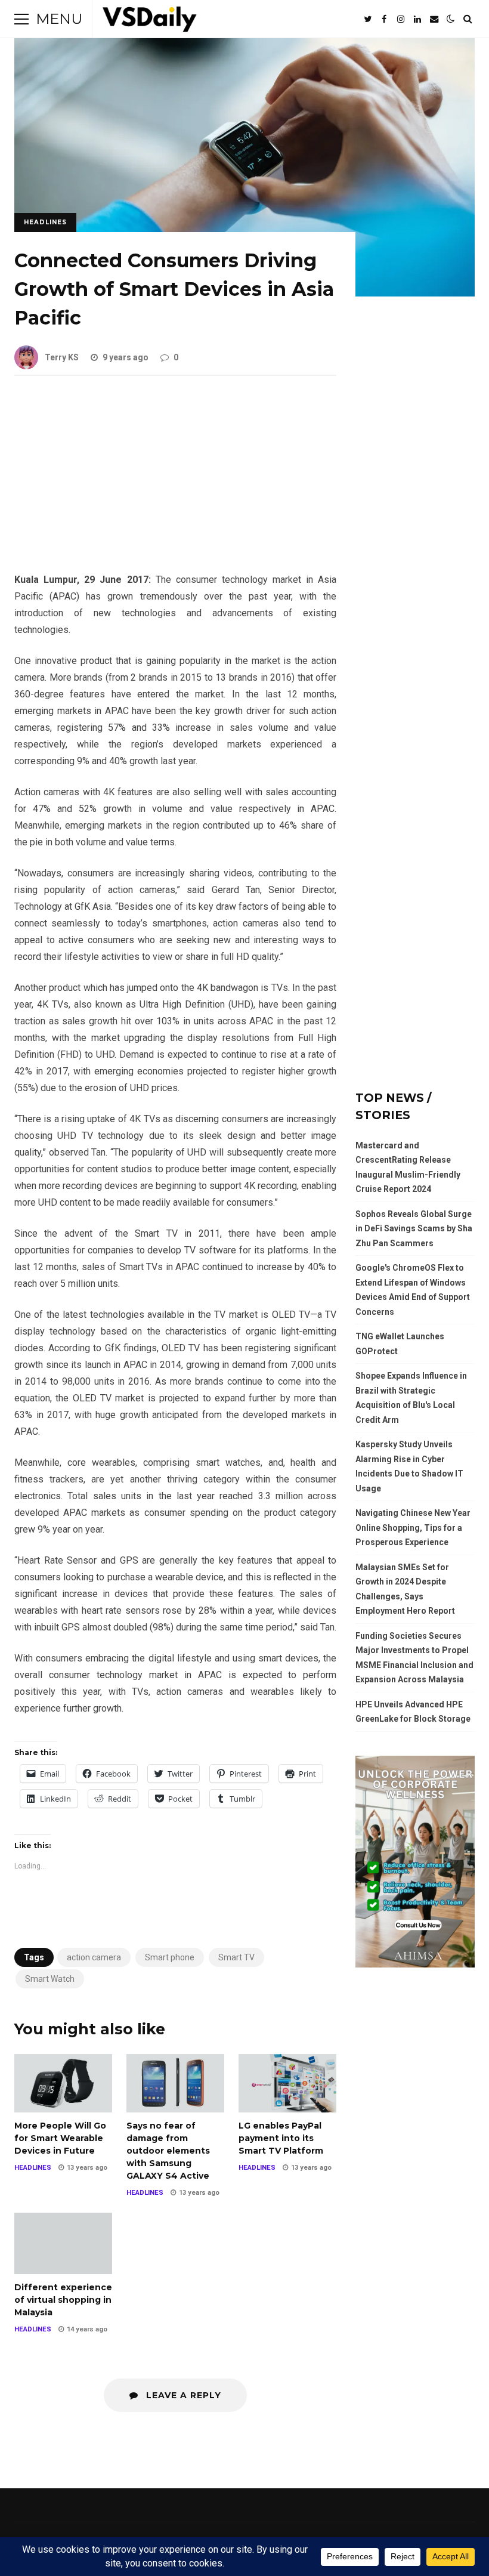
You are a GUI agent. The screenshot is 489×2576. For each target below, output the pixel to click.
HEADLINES (45, 222)
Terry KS (62, 357)
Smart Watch (50, 1979)
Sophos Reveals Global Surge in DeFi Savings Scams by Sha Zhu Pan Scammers (414, 1229)
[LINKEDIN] (417, 19)
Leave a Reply (182, 2395)
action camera (94, 1957)
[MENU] (21, 19)
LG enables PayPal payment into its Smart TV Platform (287, 2083)
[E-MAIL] (434, 19)
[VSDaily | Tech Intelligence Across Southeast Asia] (150, 22)
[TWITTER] (367, 19)
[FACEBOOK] (384, 19)
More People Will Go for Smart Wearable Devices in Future (63, 2083)
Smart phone (170, 1957)
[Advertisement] (175, 483)
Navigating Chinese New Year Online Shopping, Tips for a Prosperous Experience (413, 1528)
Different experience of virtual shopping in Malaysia (63, 2243)
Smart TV (236, 1957)
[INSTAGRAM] (401, 19)
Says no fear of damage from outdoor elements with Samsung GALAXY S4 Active (175, 2083)
